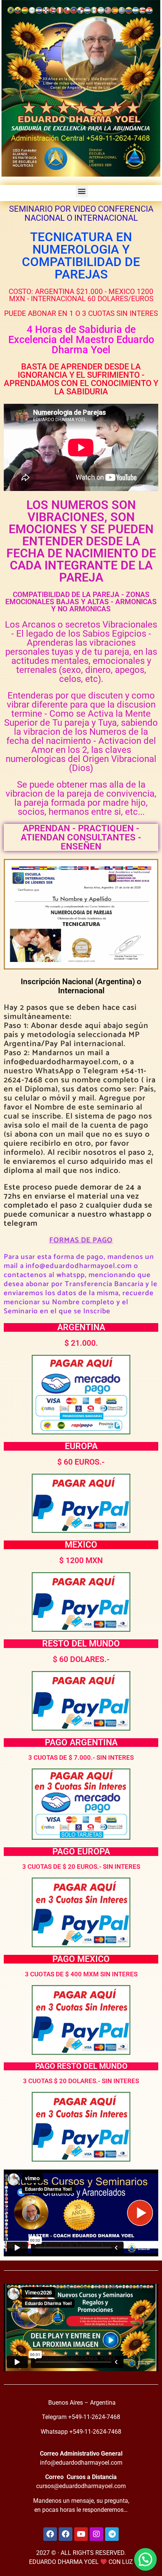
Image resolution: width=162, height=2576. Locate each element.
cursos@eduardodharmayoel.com (81, 2486)
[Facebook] (50, 2534)
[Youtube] (81, 2534)
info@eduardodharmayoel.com (81, 2463)
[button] (82, 191)
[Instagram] (96, 2534)
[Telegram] (112, 2534)
